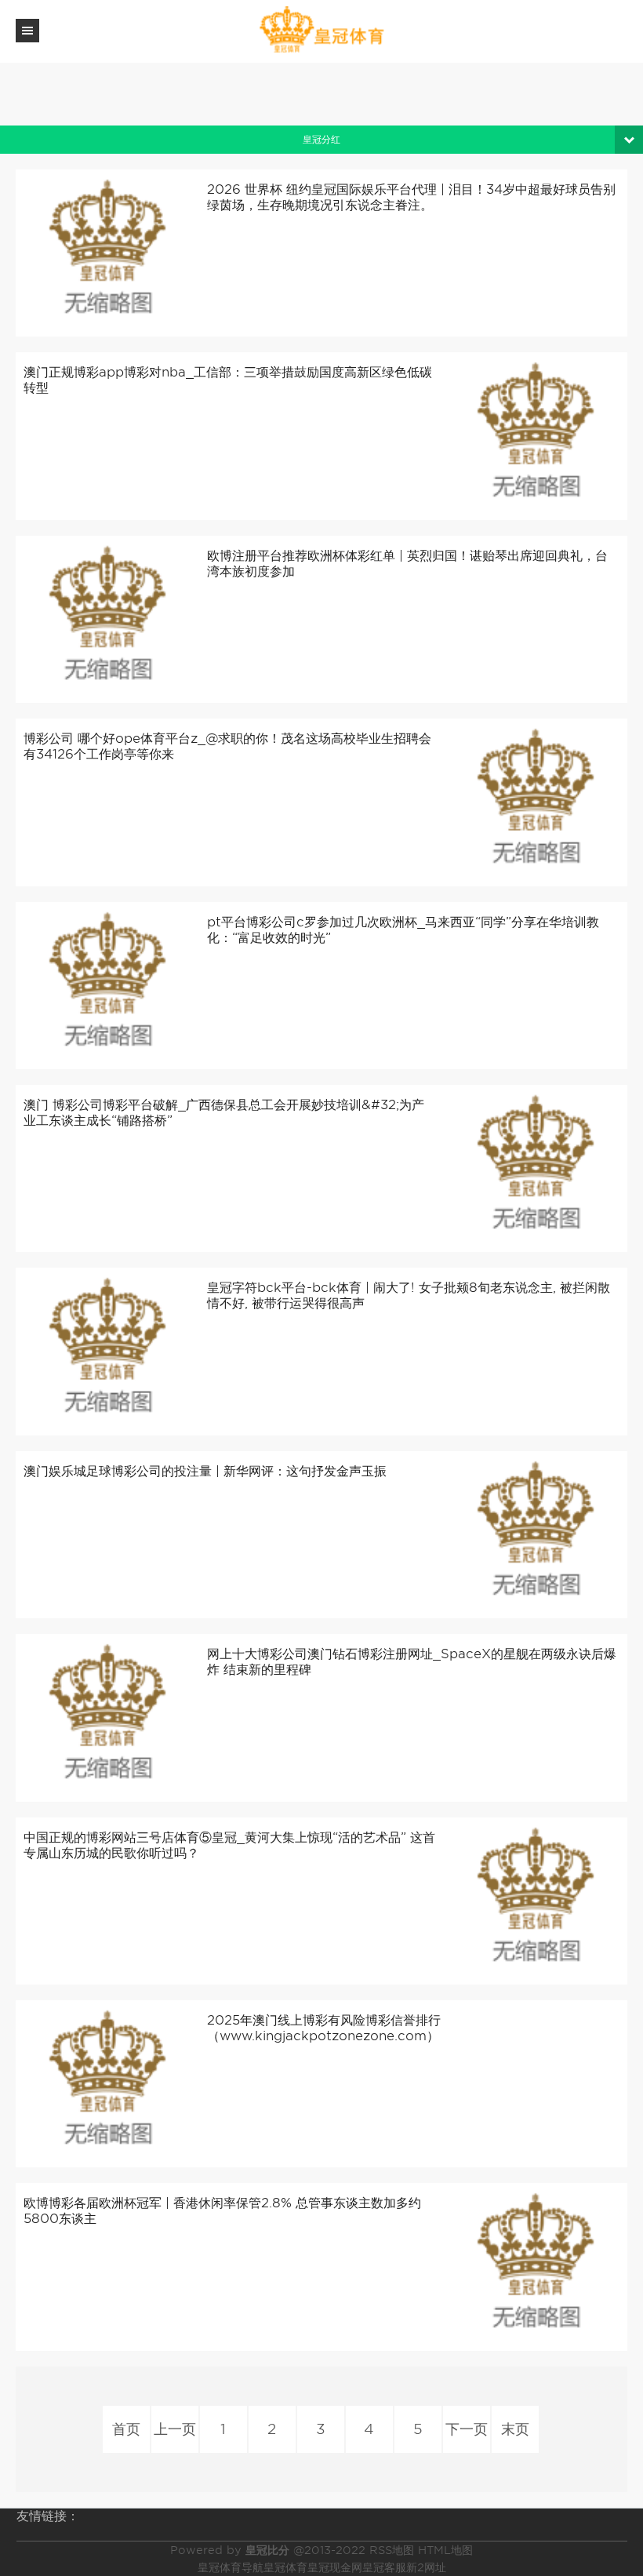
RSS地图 (392, 2550)
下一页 (467, 2429)
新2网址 (426, 2567)
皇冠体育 (285, 2567)
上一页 (175, 2429)
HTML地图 (445, 2550)
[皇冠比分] (321, 30)
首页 (126, 2429)
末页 (515, 2429)
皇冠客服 (384, 2567)
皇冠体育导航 (231, 2567)
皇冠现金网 (335, 2567)
